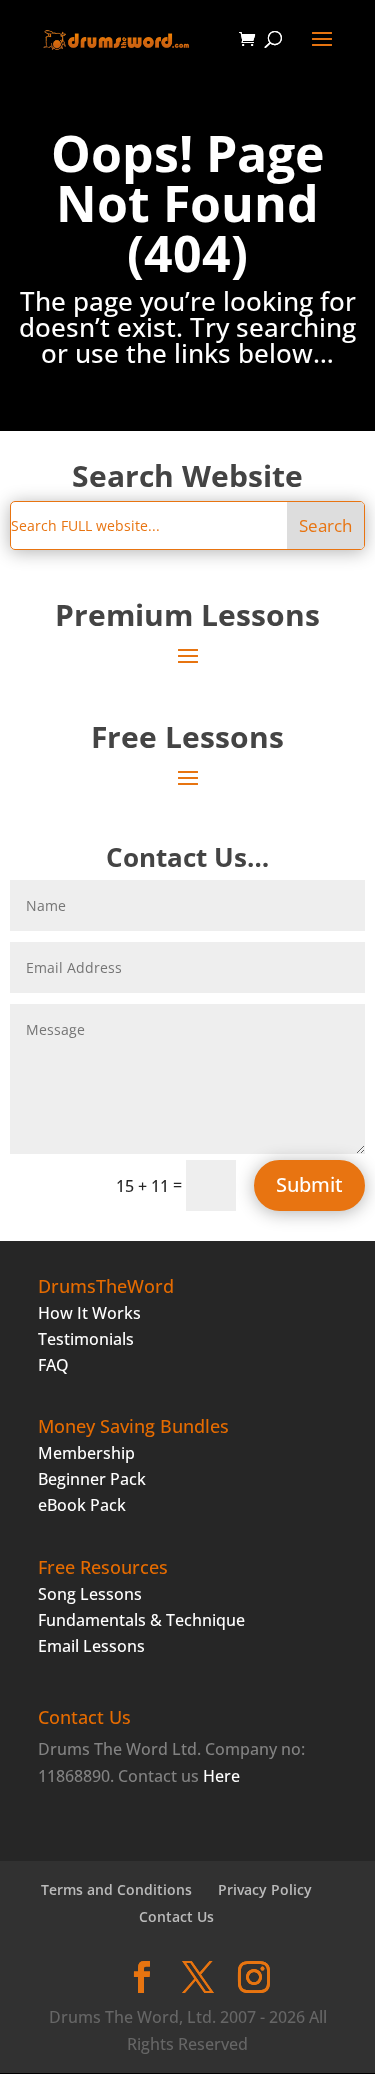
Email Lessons (91, 1646)
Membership (86, 1453)
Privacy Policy (265, 1889)
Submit (309, 1184)
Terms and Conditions (116, 1889)
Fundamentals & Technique (141, 1620)
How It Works (89, 1313)
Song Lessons (90, 1594)
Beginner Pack (92, 1479)
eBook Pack (82, 1505)
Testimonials (86, 1339)
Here (221, 1776)
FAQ (53, 1365)
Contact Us (176, 1916)
